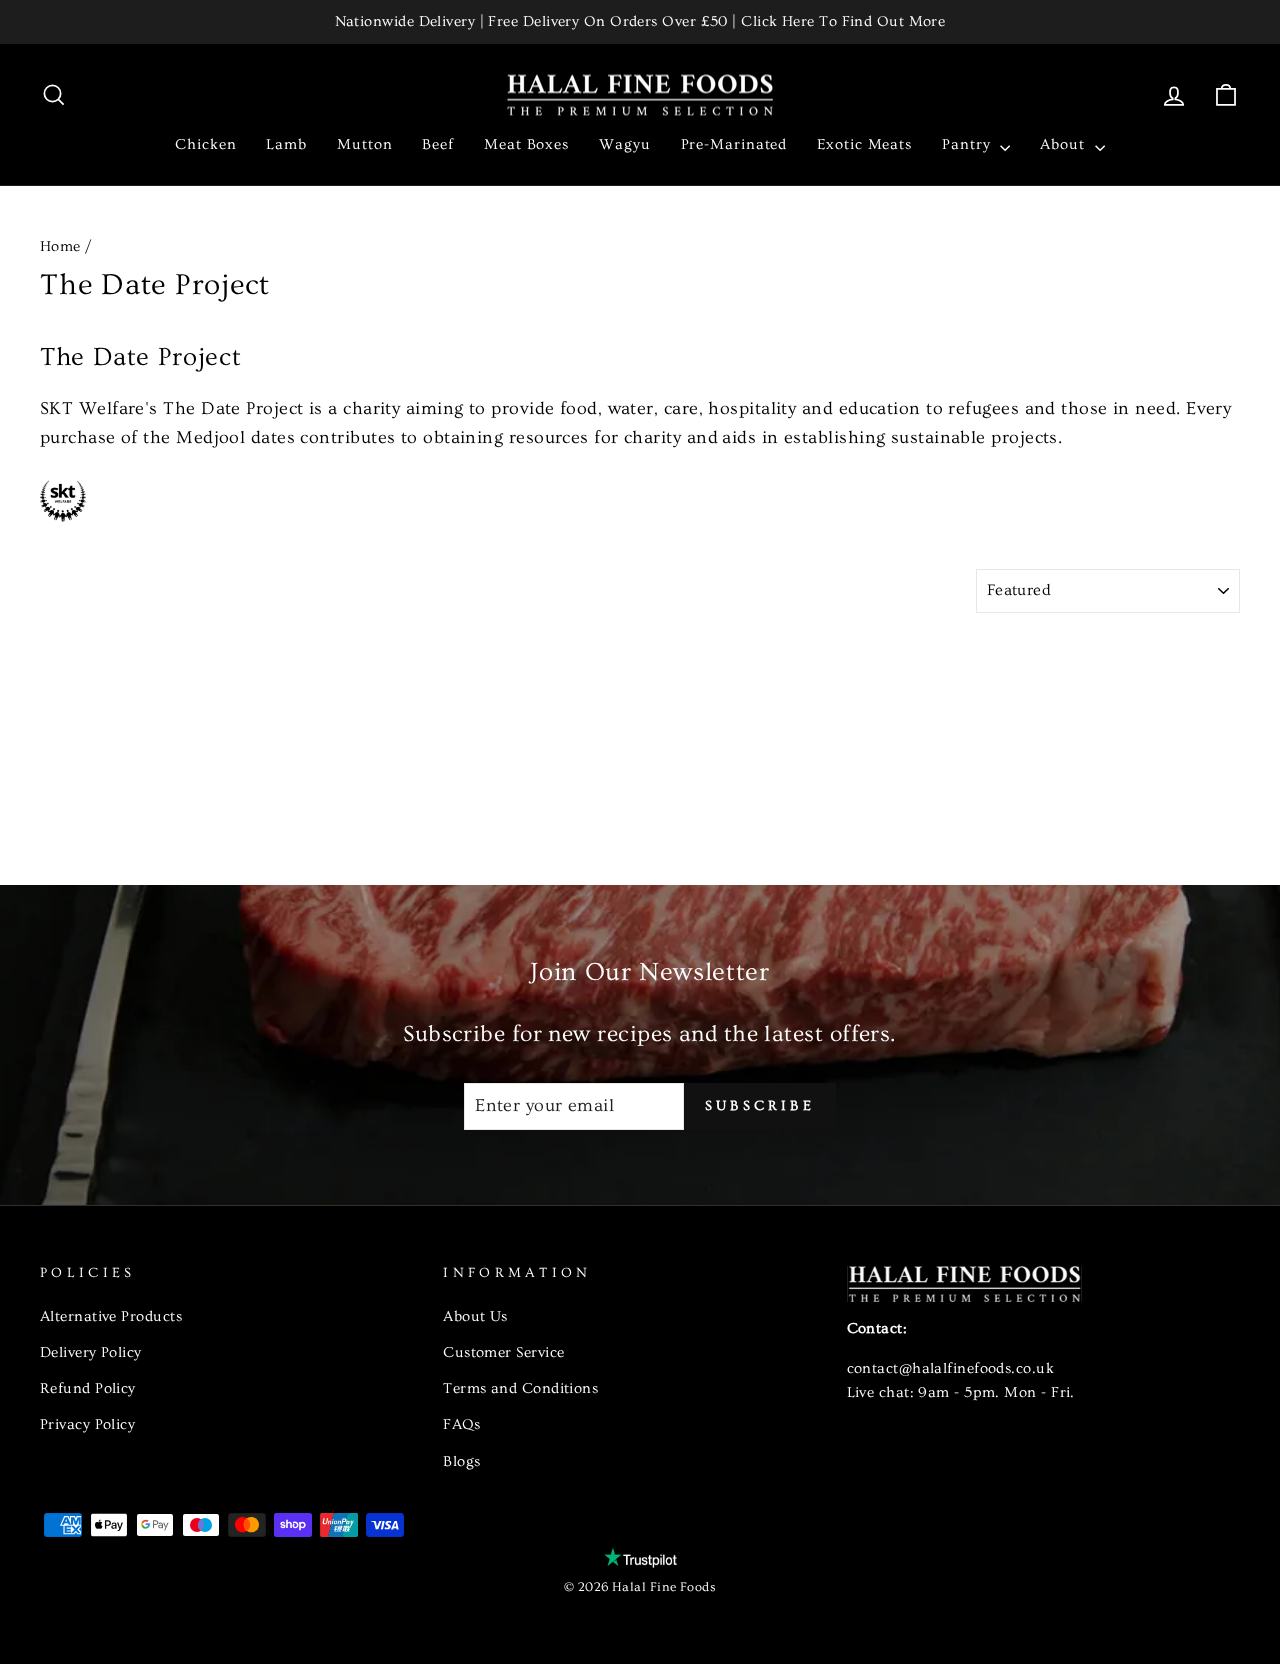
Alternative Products (111, 1316)
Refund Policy (88, 1388)
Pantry (968, 144)
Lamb (286, 144)
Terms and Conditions (520, 1388)
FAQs (461, 1424)
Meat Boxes (526, 144)
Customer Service (503, 1352)
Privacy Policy (87, 1424)
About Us (475, 1316)
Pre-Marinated (734, 144)
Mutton (364, 144)
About (1064, 144)
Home (60, 246)
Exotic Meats (864, 144)
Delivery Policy (91, 1352)
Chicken (205, 144)
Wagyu (625, 144)
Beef (438, 144)
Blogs (461, 1461)
